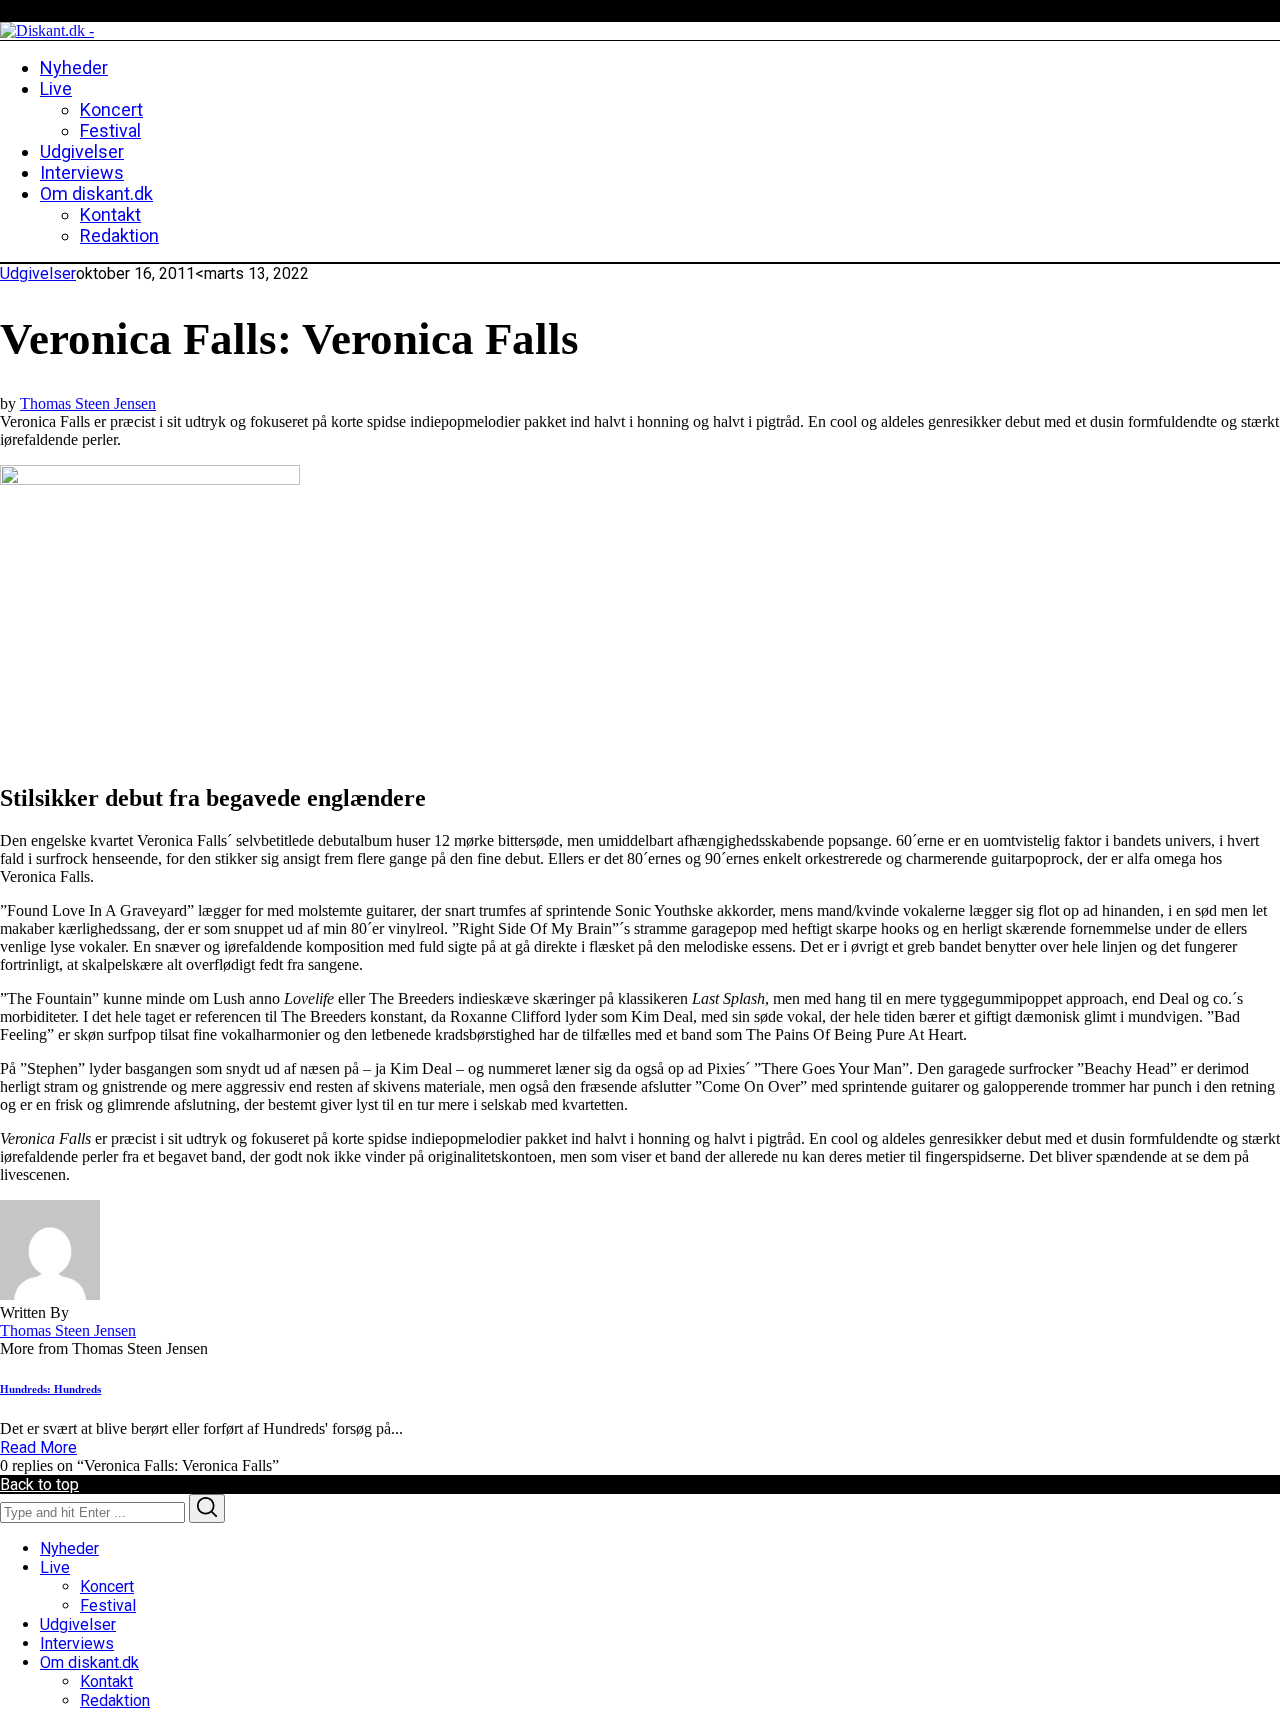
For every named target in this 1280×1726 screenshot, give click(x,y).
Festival (108, 1605)
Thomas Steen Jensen (88, 403)
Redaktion (115, 1700)
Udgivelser (38, 273)
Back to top (39, 1484)
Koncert (107, 1586)
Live (55, 1567)
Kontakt (106, 1681)
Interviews (77, 1643)
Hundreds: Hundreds (50, 1389)
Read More (38, 1447)
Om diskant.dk (89, 1662)
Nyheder (69, 1548)
